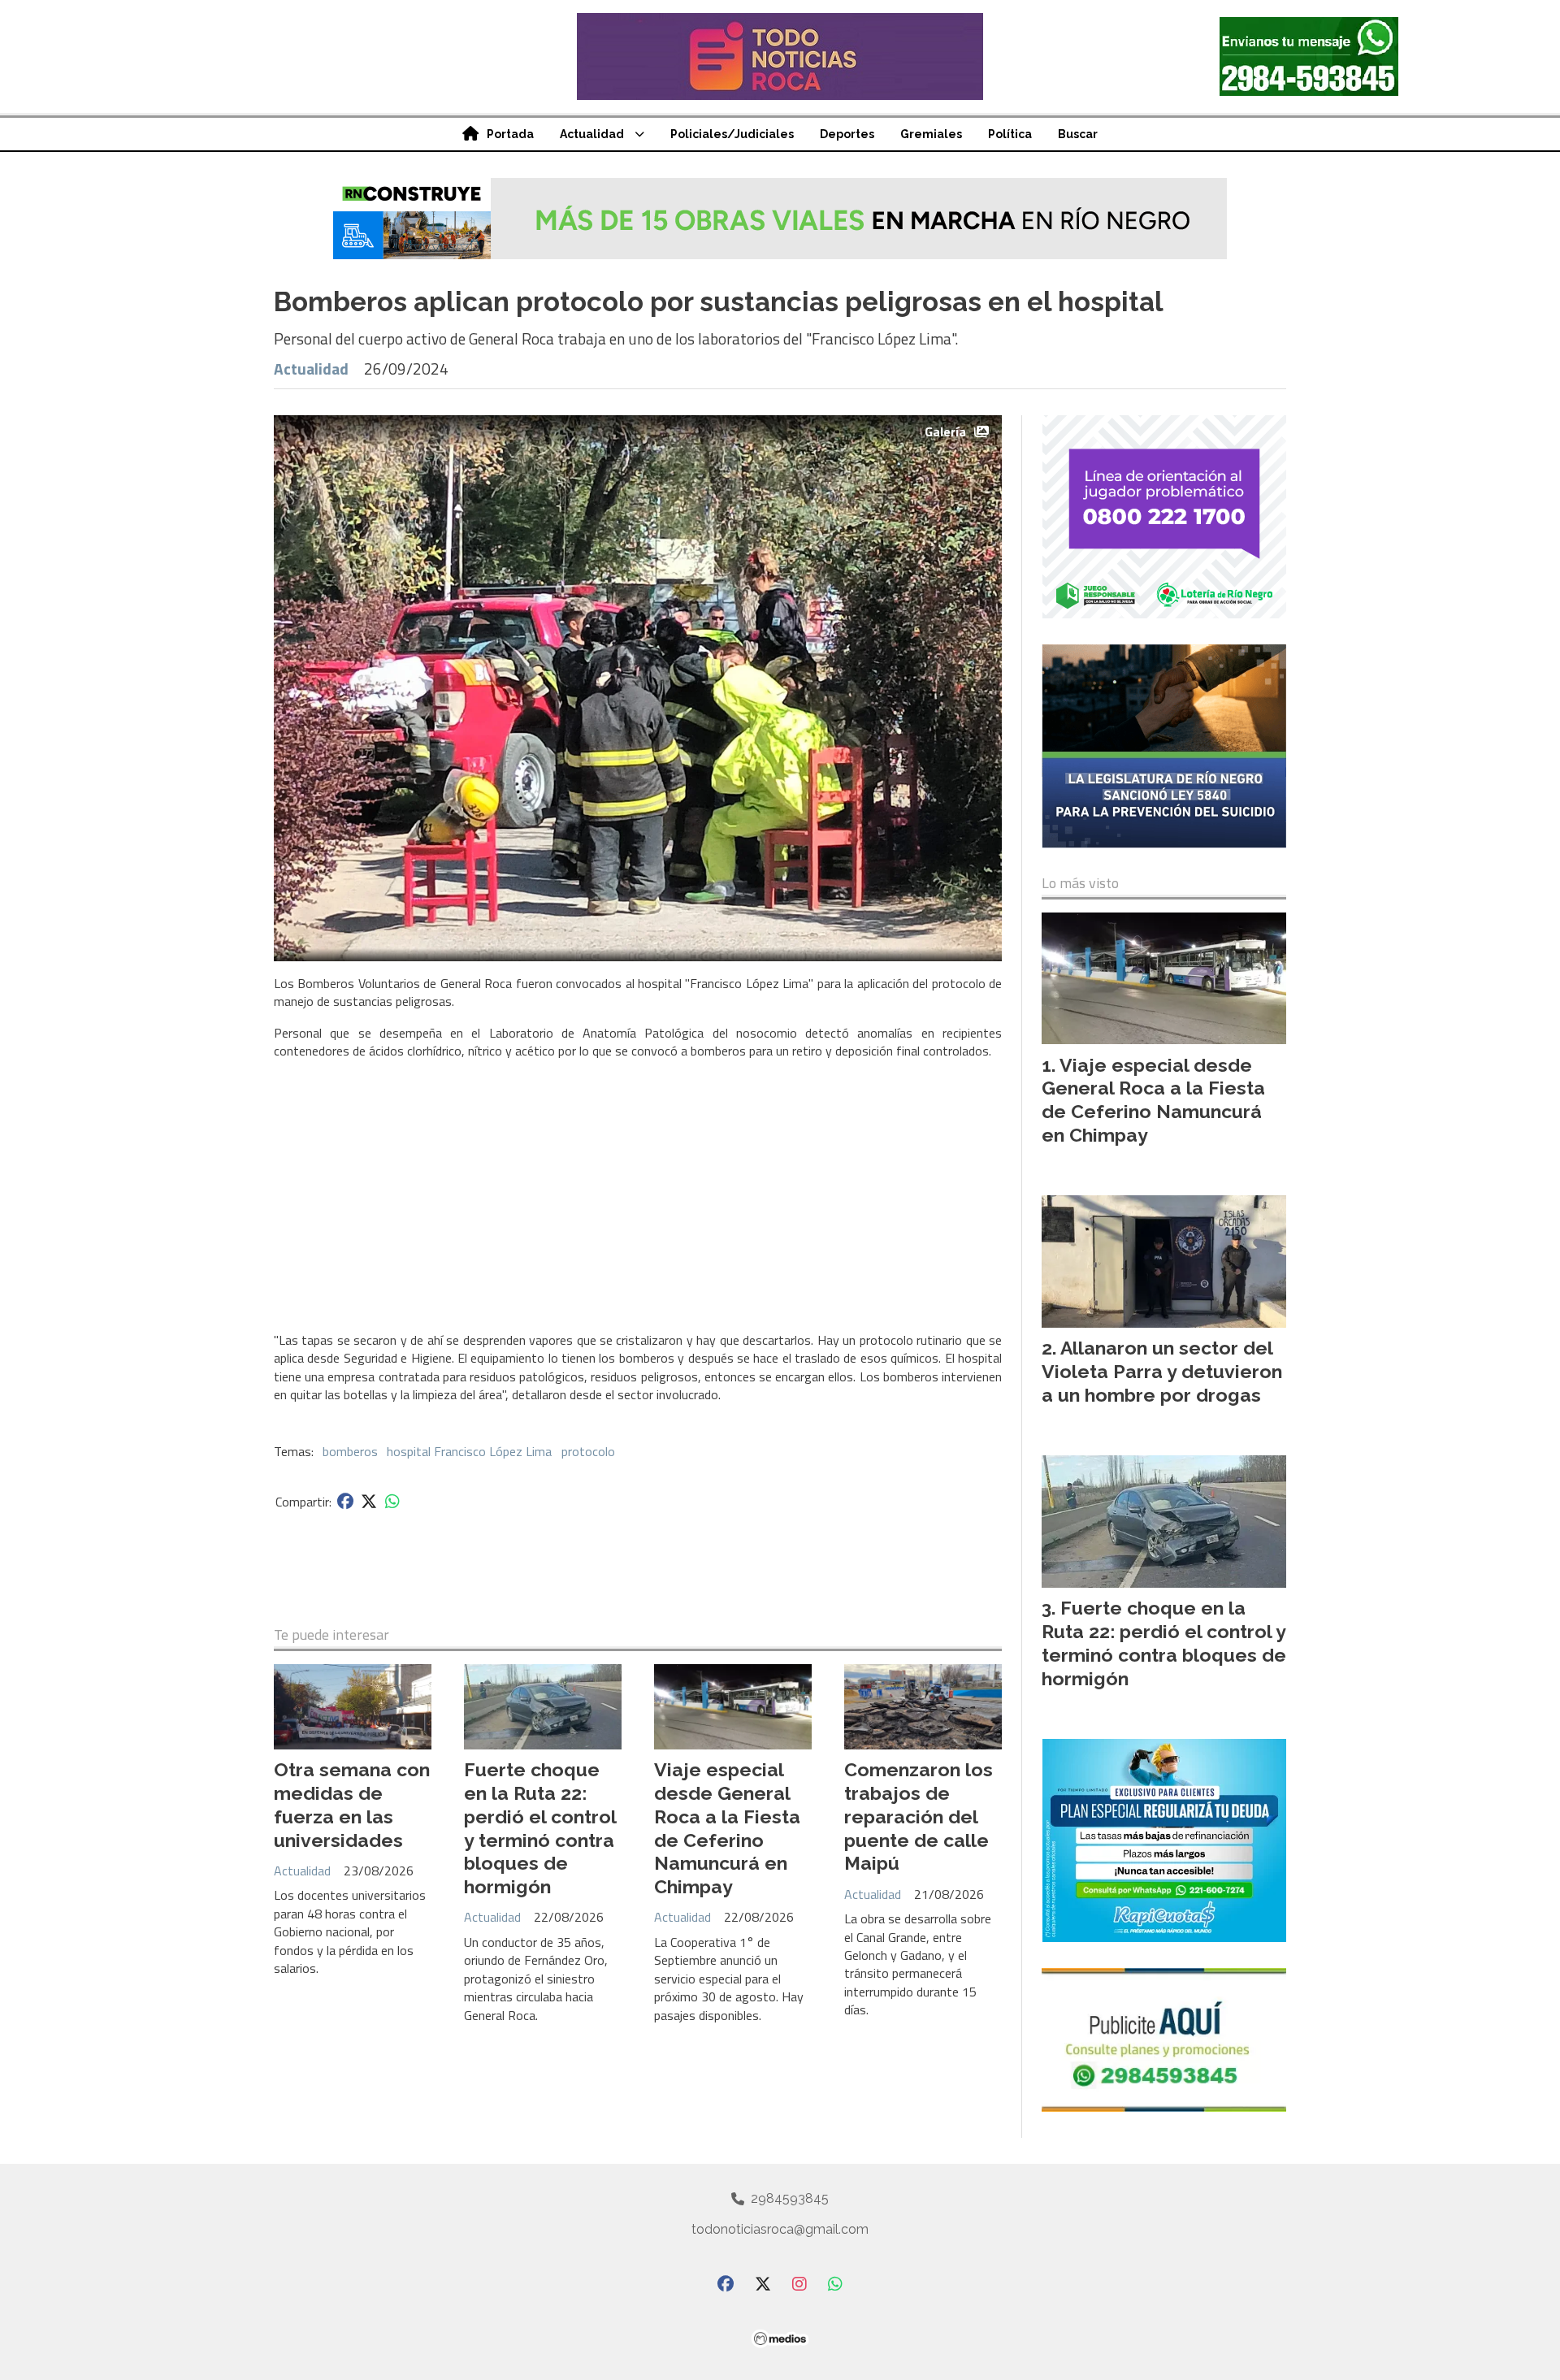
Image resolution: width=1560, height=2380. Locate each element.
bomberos (350, 1451)
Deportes (847, 134)
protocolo (588, 1451)
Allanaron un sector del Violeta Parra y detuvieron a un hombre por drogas (1162, 1371)
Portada (510, 134)
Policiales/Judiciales (732, 134)
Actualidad (592, 134)
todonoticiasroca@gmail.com (780, 2229)
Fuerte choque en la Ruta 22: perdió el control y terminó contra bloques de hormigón (540, 1828)
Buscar (1078, 134)
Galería (945, 431)
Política (1010, 134)
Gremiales (931, 134)
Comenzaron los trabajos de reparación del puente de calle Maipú (919, 1816)
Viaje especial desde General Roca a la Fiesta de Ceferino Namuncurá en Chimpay (727, 1828)
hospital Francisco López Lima (469, 1451)
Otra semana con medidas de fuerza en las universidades (352, 1804)
